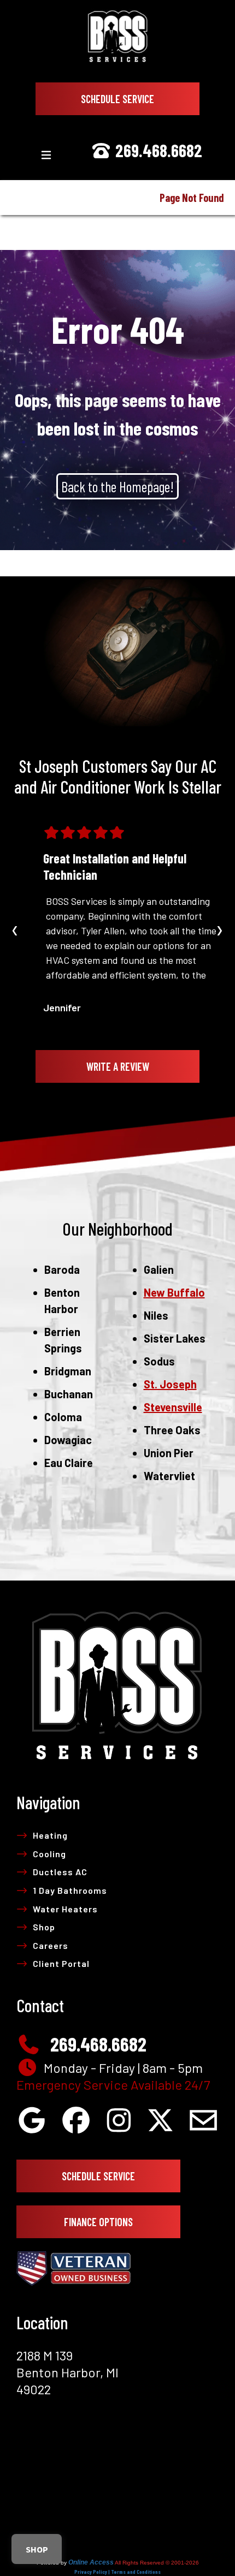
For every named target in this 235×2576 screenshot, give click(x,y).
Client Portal (61, 1963)
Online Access (91, 2562)
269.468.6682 (157, 150)
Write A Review (118, 1066)
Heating (50, 1835)
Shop (44, 1927)
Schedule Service (117, 99)
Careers (51, 1945)
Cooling (49, 1854)
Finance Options (98, 2222)
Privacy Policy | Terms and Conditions (117, 2572)
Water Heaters (65, 1909)
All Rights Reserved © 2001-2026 (157, 2563)
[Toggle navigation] (46, 155)
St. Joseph (170, 1384)
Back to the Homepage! (117, 486)
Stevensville (173, 1407)
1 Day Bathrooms (70, 1890)
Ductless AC (60, 1872)
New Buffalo (174, 1292)
